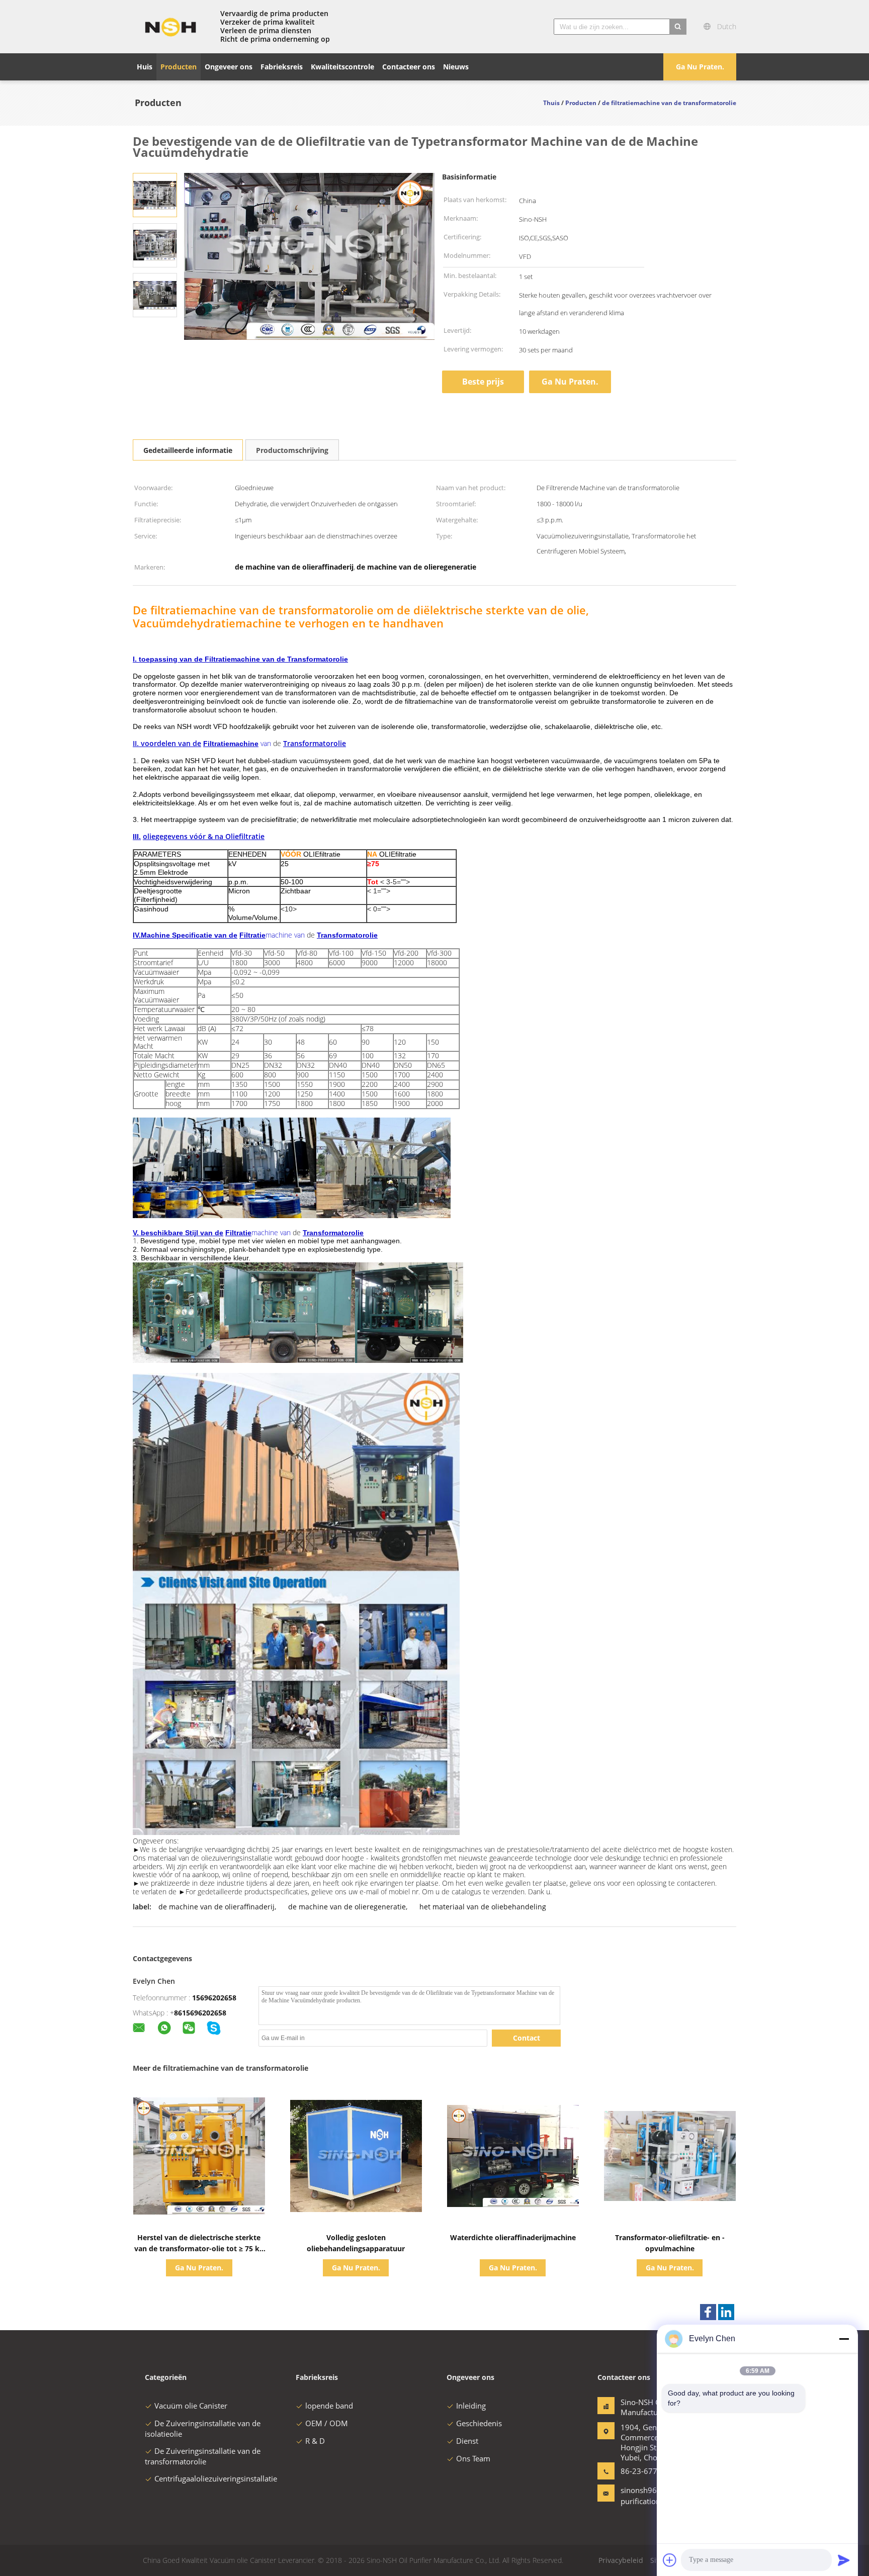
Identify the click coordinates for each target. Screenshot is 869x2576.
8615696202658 (200, 2013)
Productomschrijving (292, 450)
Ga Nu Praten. (700, 67)
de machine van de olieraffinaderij (216, 1907)
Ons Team (473, 2458)
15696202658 (214, 1998)
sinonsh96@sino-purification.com (650, 2496)
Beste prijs (483, 382)
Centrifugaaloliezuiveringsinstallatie (216, 2478)
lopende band (329, 2406)
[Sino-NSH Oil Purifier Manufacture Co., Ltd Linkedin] (726, 2312)
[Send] (844, 2560)
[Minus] (844, 2339)
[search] (678, 27)
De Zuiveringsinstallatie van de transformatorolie (203, 2456)
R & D (315, 2441)
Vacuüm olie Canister (191, 2406)
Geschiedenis (479, 2423)
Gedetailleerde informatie (188, 450)
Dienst (467, 2441)
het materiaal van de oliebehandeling (483, 1907)
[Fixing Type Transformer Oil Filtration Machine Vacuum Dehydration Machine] (155, 194)
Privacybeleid (621, 2560)
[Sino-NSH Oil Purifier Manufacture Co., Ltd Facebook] (708, 2312)
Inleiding (471, 2406)
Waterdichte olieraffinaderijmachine (513, 2237)
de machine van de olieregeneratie (347, 1907)
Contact (527, 2038)
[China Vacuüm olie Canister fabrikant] (170, 27)
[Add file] (670, 2560)
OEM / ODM (327, 2423)
